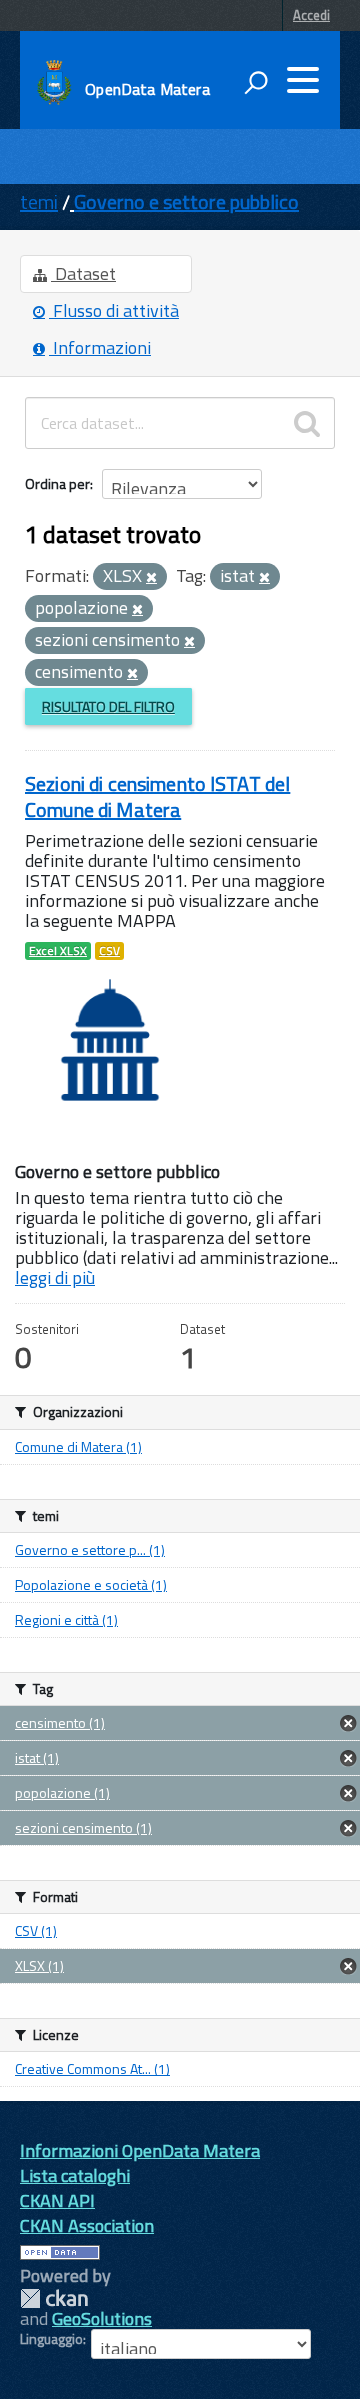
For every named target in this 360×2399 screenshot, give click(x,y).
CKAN (54, 2298)
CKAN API (57, 2200)
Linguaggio (51, 2339)
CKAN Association (87, 2225)
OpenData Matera (147, 89)
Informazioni (100, 347)
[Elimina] (151, 578)
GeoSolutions (102, 2318)
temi (39, 201)
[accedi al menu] (303, 80)
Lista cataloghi (75, 2175)
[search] (307, 423)
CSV (109, 951)
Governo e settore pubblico (186, 201)
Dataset (83, 273)
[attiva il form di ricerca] (256, 82)
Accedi (311, 15)
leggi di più (55, 1277)
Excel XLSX (58, 951)
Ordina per (57, 483)
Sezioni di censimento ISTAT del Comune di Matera (157, 796)
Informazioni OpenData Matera (140, 2150)
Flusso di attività (114, 310)
